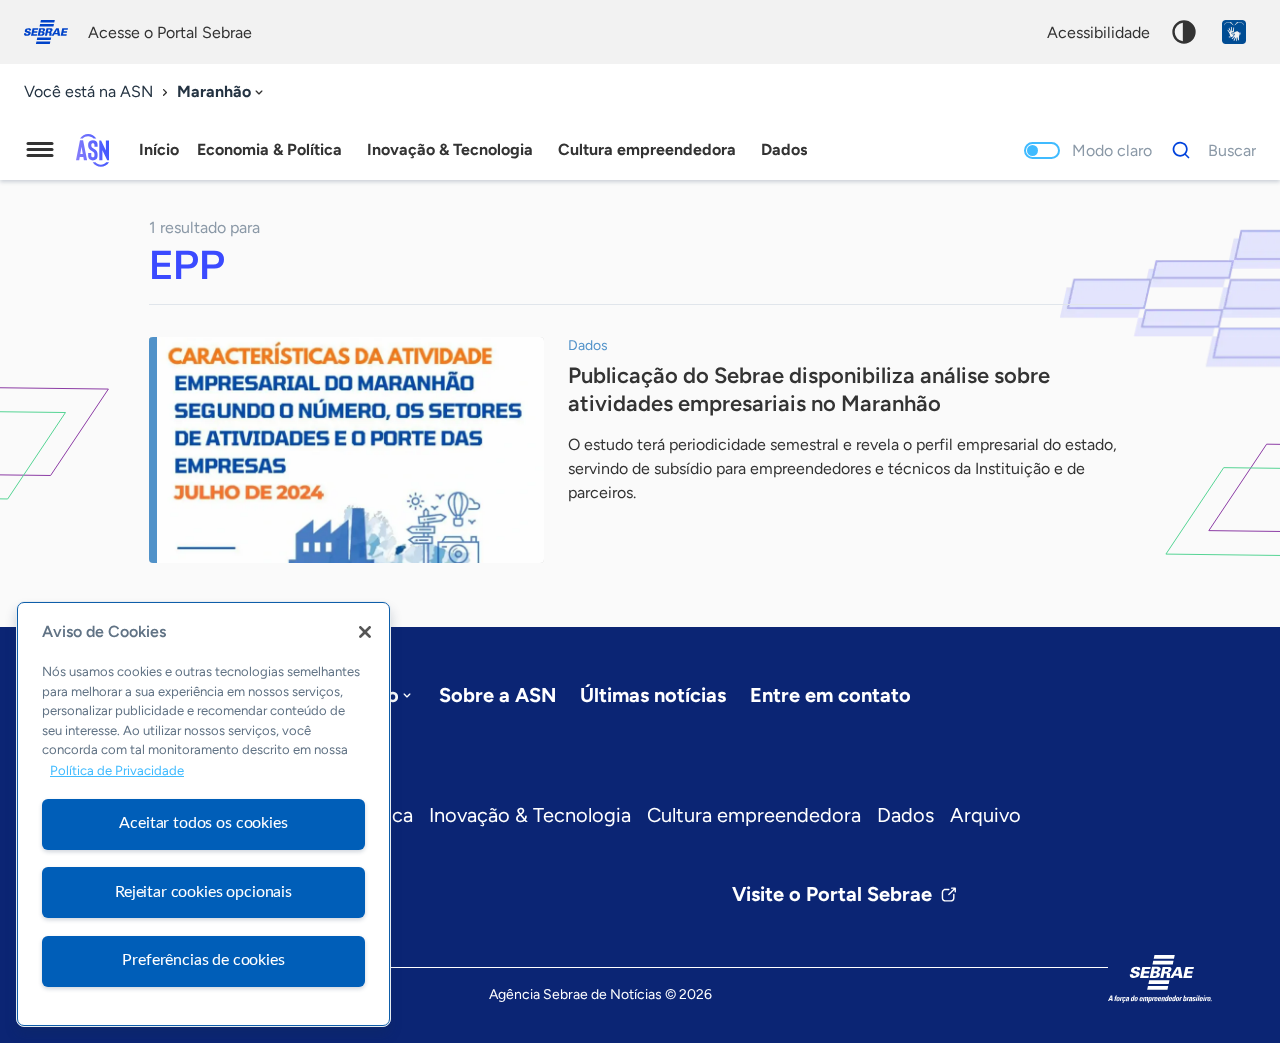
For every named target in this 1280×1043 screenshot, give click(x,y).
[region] (203, 814)
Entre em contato (830, 695)
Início (159, 149)
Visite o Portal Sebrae (832, 894)
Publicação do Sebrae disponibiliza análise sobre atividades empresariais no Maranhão (809, 389)
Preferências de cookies (203, 960)
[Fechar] (365, 632)
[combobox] (222, 92)
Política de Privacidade (117, 770)
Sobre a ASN (497, 695)
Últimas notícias (653, 695)
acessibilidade (1098, 32)
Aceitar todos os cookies (203, 823)
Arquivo (985, 815)
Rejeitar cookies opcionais (203, 892)
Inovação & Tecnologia (530, 815)
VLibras (1234, 32)
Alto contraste (1184, 32)
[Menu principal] (40, 150)
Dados (905, 815)
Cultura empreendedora (754, 815)
